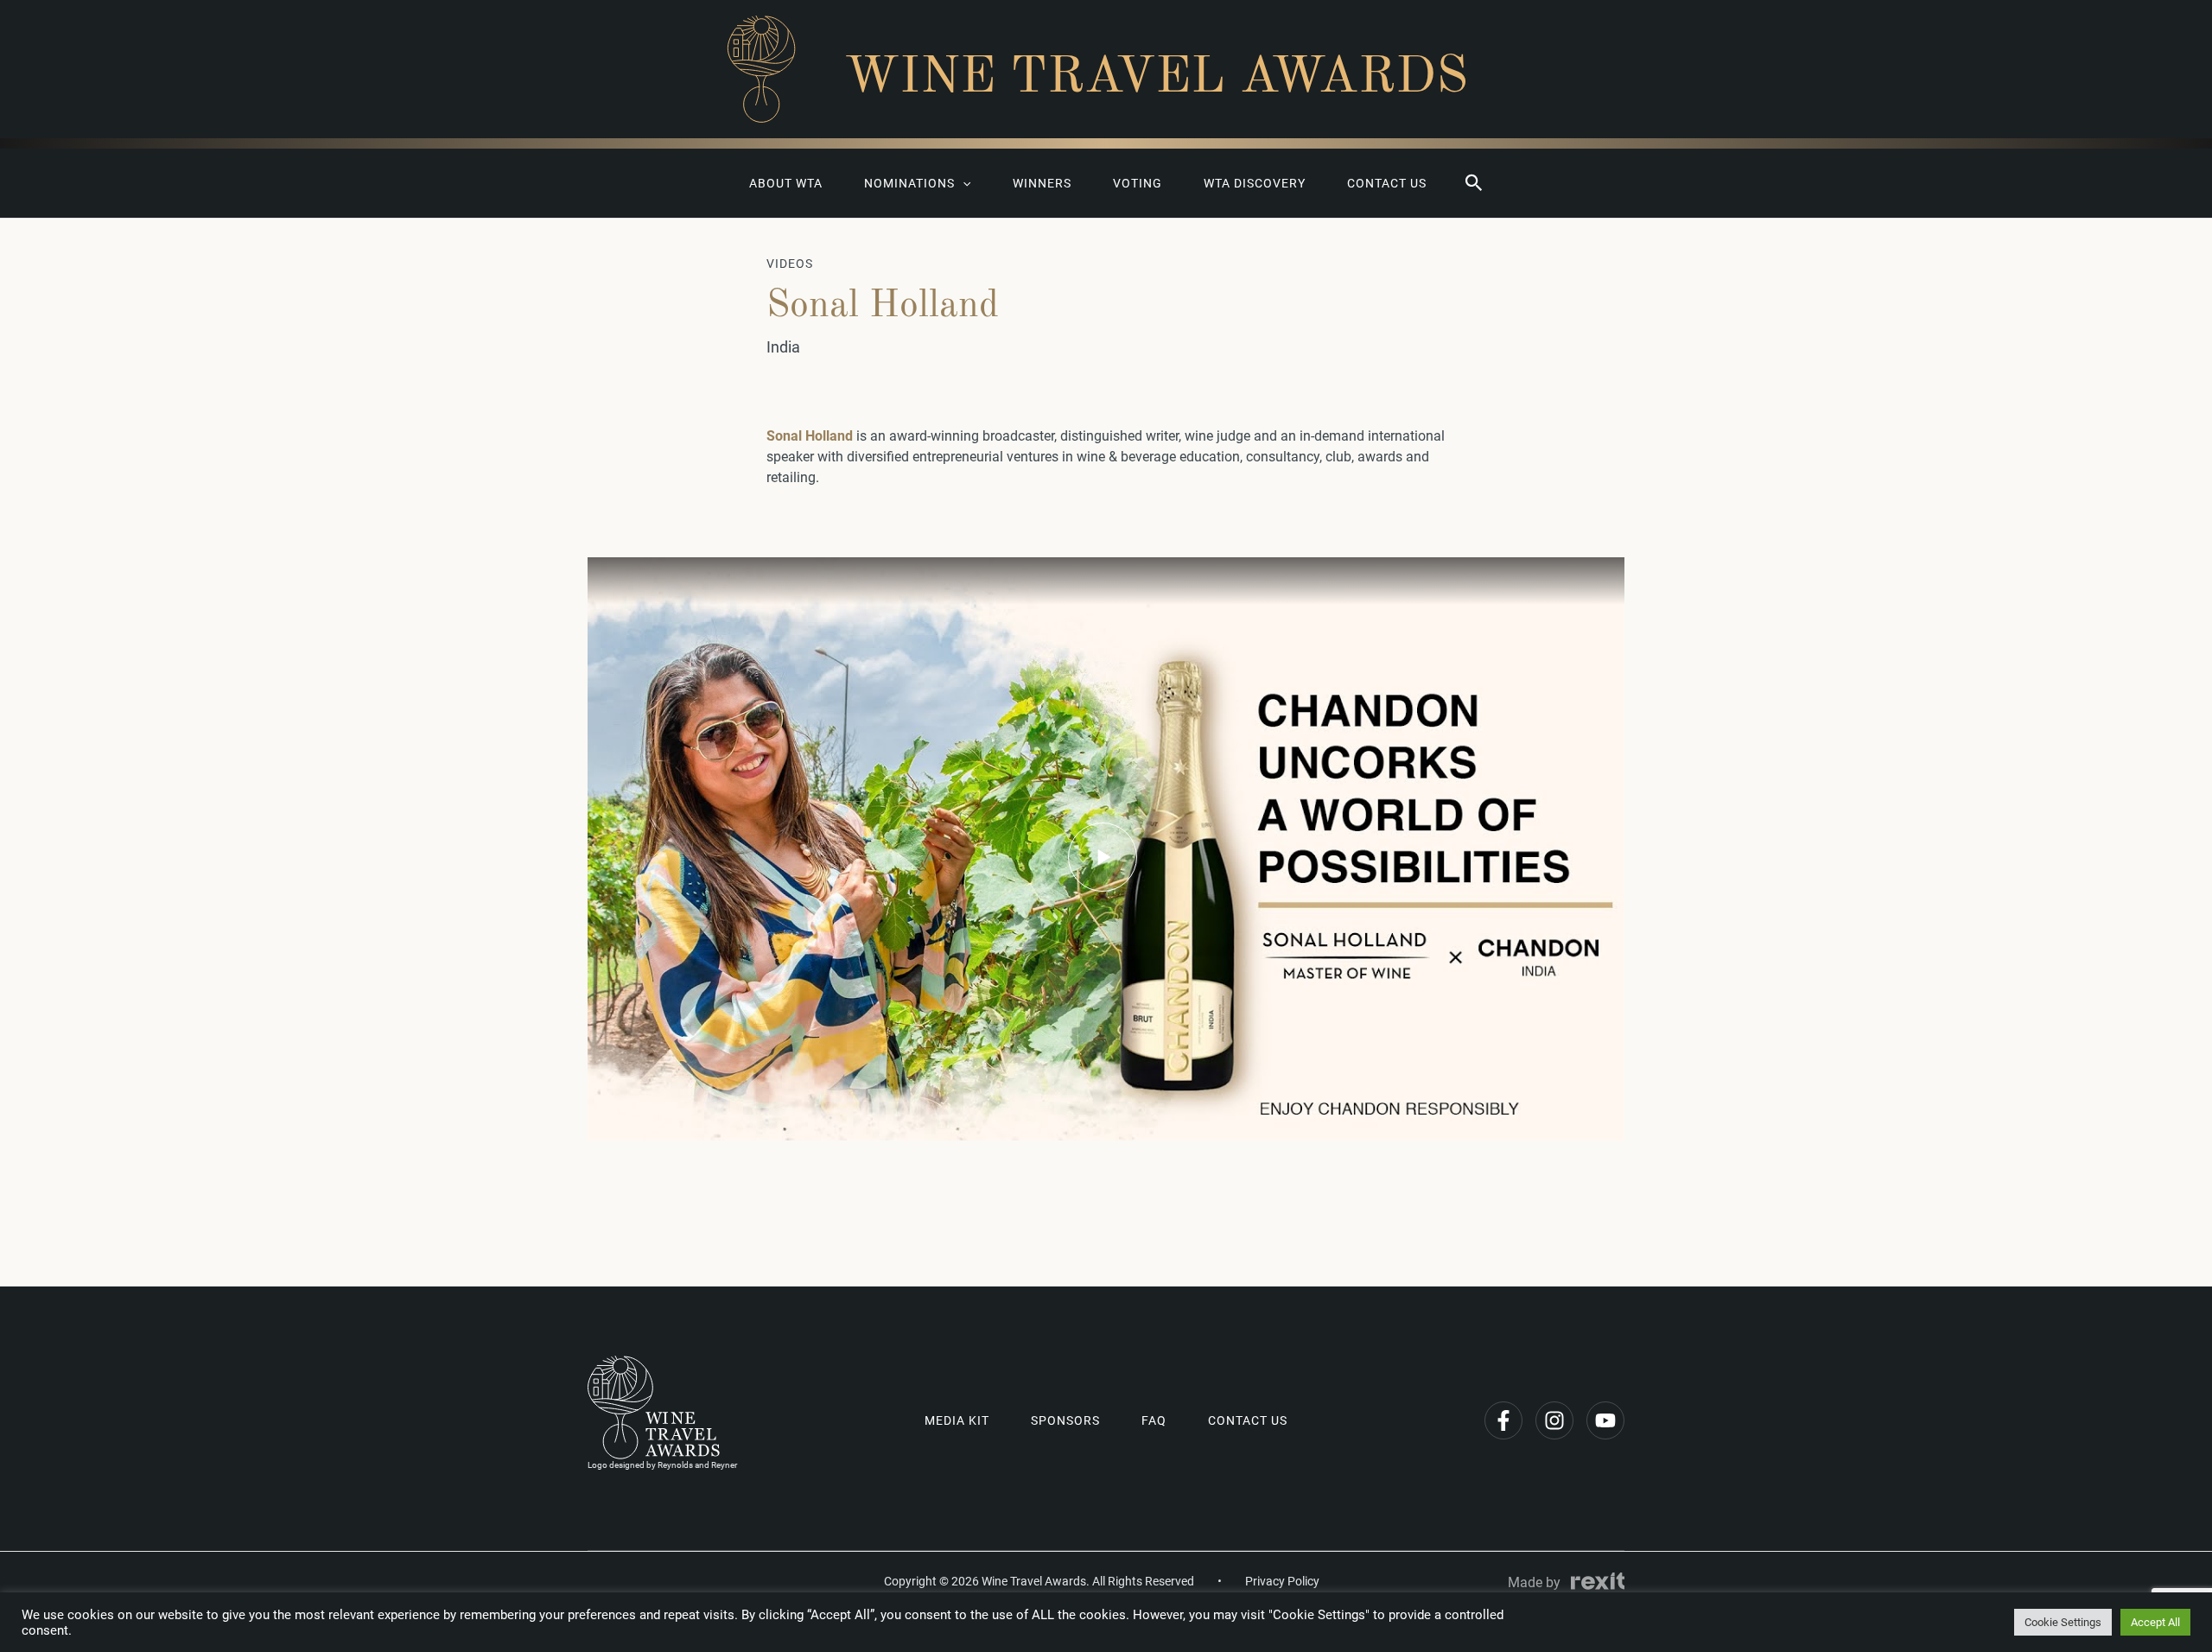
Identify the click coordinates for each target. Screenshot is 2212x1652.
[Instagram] (1554, 1420)
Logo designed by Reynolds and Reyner (662, 1465)
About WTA (786, 183)
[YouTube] (1605, 1420)
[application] (963, 183)
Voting (1138, 183)
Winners (1042, 183)
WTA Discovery (1255, 183)
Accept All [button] (2155, 1622)
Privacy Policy (1282, 1581)
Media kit (957, 1420)
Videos (790, 264)
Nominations (909, 183)
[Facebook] (1503, 1420)
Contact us (1387, 183)
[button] (1474, 183)
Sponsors (1065, 1420)
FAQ (1154, 1420)
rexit (1598, 1581)
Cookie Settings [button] (2063, 1622)
